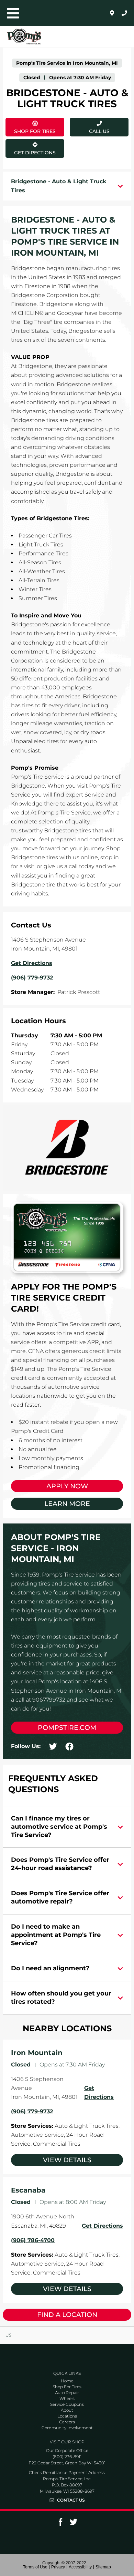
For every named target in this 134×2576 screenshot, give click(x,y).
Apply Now (67, 1486)
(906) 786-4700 (33, 2240)
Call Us (99, 131)
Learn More (67, 1504)
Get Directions (34, 147)
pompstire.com (67, 1728)
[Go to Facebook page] (60, 2524)
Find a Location (67, 2315)
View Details (67, 2160)
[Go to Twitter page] (74, 2524)
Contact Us (71, 2500)
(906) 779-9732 (32, 2111)
